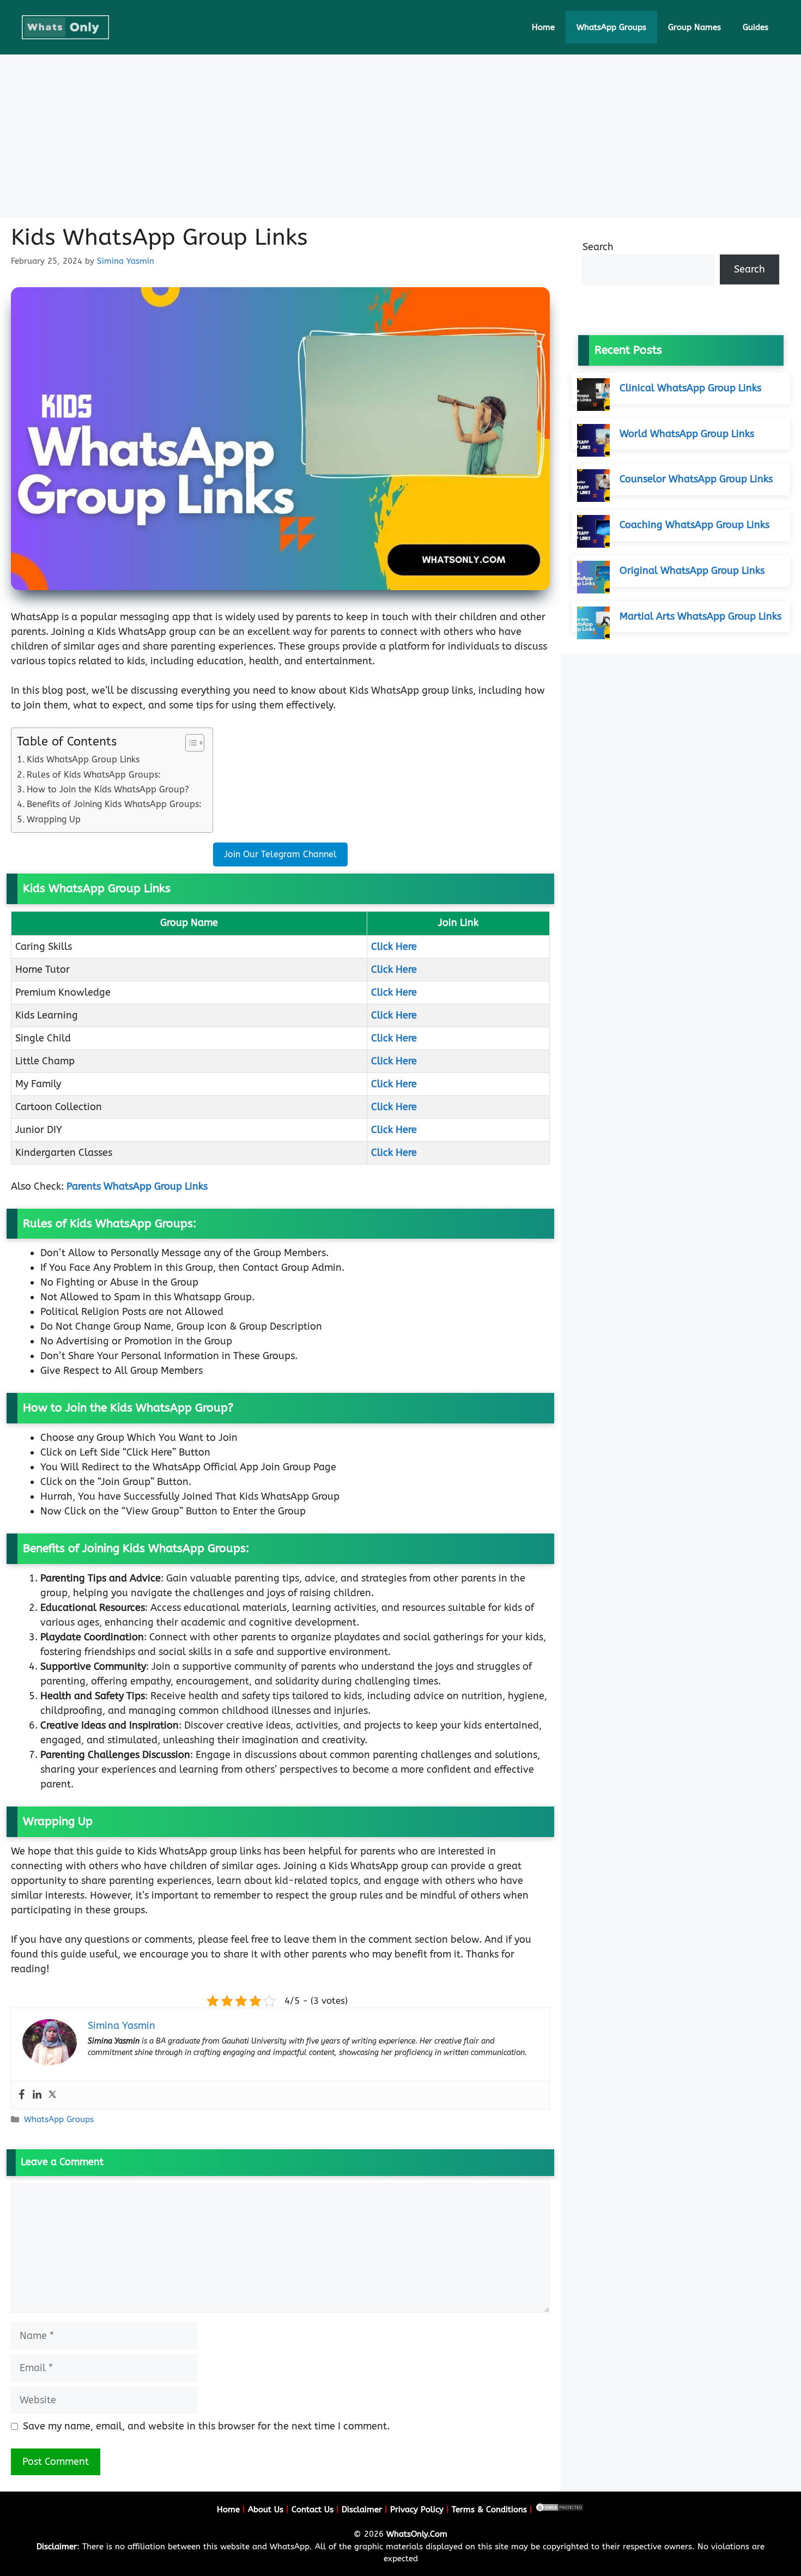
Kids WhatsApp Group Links (83, 759)
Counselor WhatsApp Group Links (696, 479)
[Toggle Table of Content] (189, 743)
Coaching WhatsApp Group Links (694, 525)
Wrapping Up (54, 819)
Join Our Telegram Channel (280, 854)
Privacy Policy (417, 2510)
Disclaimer (362, 2510)
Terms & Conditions (489, 2510)
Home (543, 27)
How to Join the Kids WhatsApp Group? (108, 789)
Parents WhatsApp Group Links (137, 1186)
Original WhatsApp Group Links (692, 571)
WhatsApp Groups (611, 27)
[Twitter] (52, 2095)
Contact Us (312, 2510)
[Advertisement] (400, 136)
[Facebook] (22, 2095)
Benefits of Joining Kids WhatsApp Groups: (114, 804)
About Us (266, 2510)
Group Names (694, 27)
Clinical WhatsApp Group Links (690, 388)
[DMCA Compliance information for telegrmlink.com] (560, 2510)
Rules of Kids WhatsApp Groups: (94, 775)
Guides (756, 27)
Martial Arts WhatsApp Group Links (700, 616)
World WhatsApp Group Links (687, 434)
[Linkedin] (37, 2095)
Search (598, 247)
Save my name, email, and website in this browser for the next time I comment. (206, 2426)
